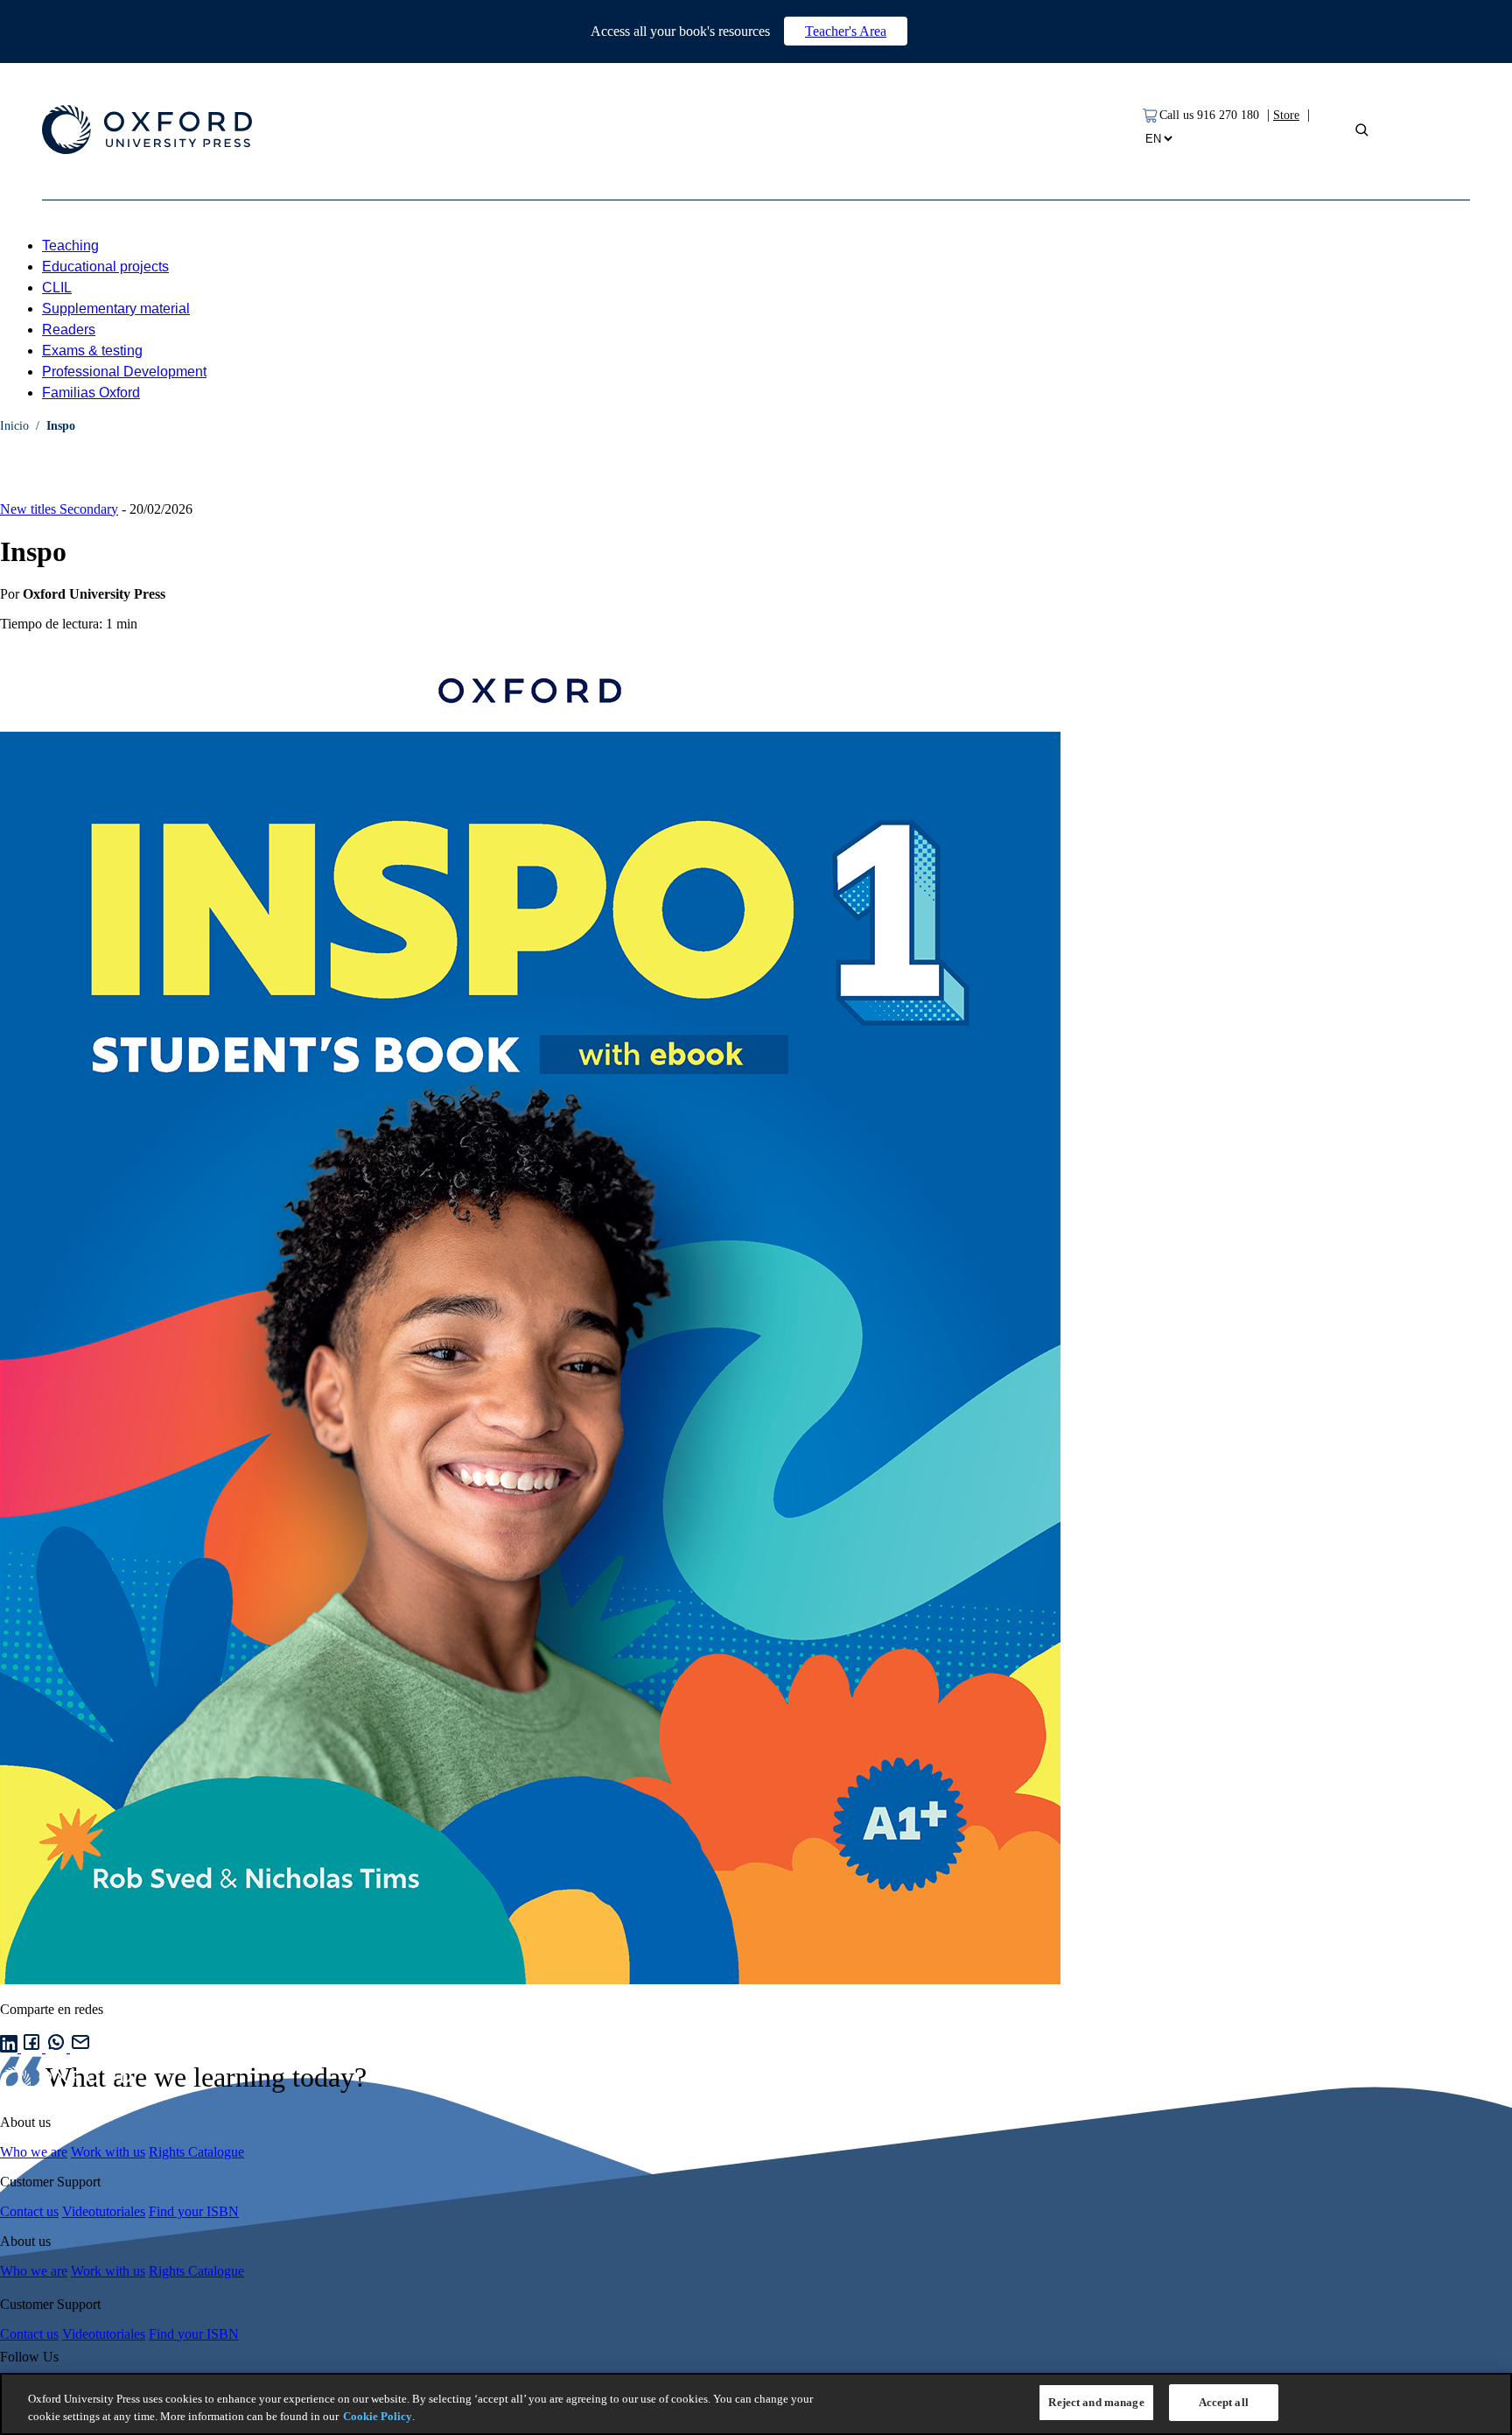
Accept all (1224, 2402)
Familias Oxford (91, 393)
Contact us (29, 2211)
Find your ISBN (194, 2211)
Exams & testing (92, 351)
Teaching (70, 246)
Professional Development (124, 372)
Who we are (34, 2152)
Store (1286, 115)
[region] (756, 2404)
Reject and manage (1096, 2402)
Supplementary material (116, 309)
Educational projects (105, 267)
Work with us (108, 2152)
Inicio (14, 426)
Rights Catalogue (196, 2152)
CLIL (57, 288)
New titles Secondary (59, 509)
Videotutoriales (104, 2211)
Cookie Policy (378, 2416)
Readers (69, 330)
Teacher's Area (846, 31)
